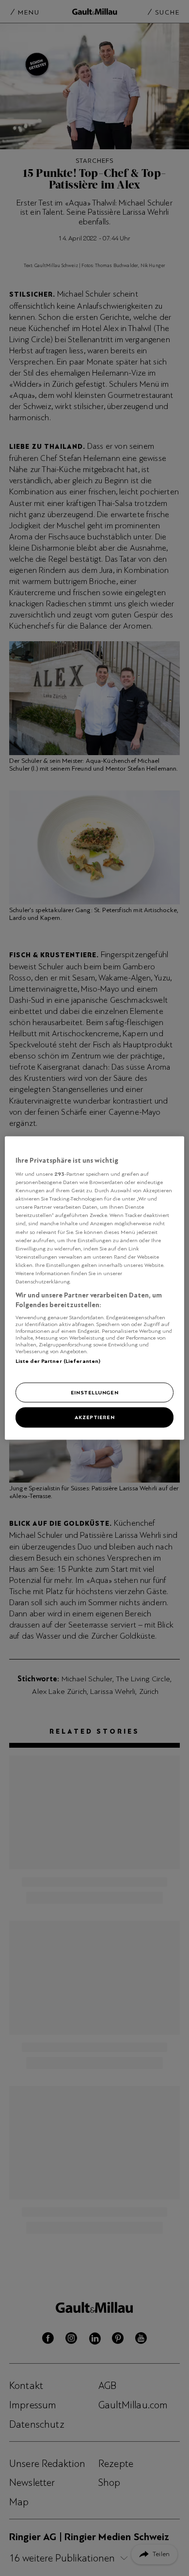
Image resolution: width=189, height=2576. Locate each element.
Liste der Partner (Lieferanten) (58, 1361)
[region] (95, 1288)
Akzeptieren (94, 1417)
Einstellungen (94, 1392)
